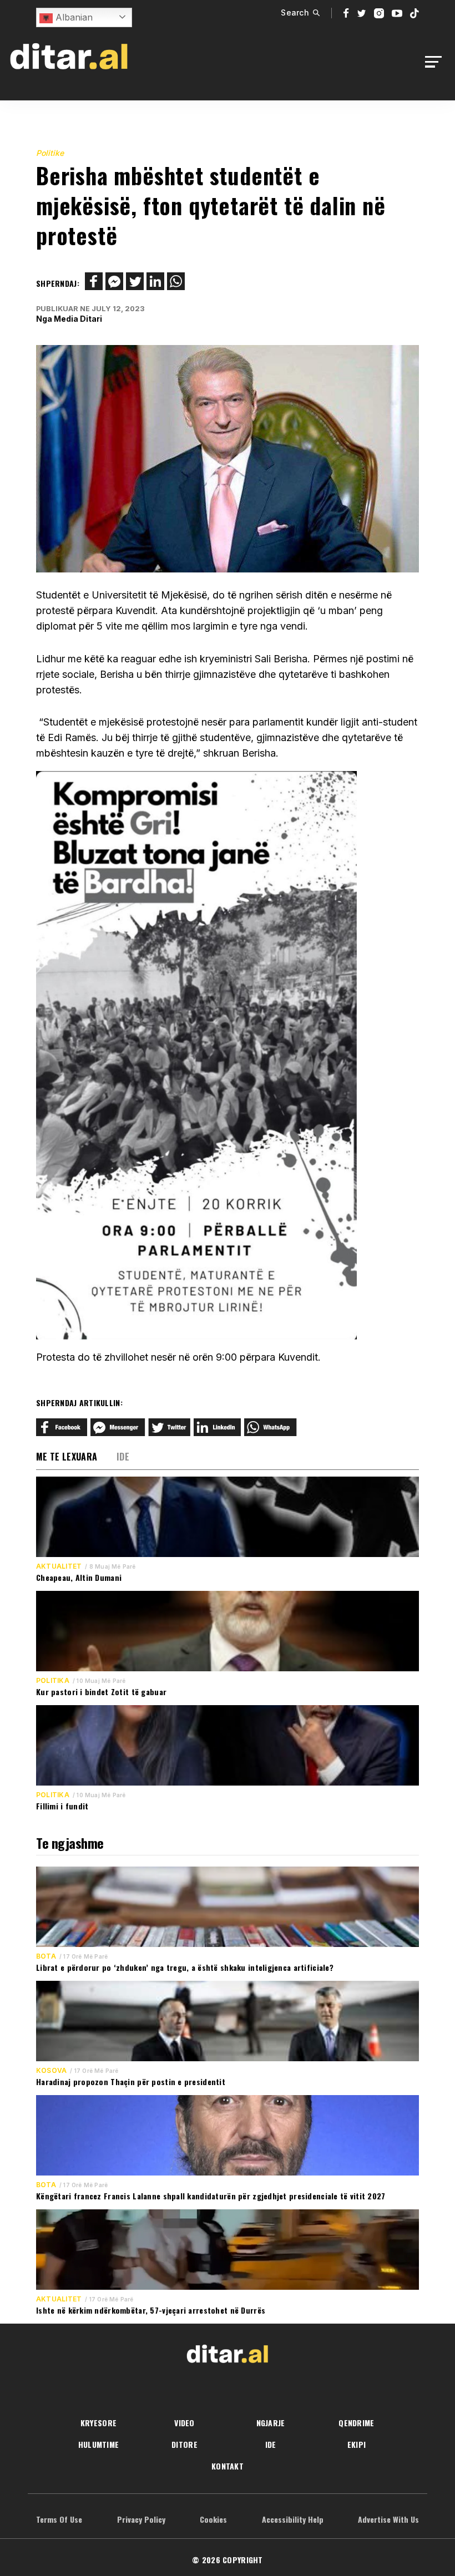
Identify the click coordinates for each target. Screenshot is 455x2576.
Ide (123, 1457)
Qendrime (356, 2423)
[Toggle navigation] (436, 62)
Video (184, 2423)
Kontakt (228, 2466)
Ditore (184, 2444)
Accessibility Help (293, 2519)
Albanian (73, 17)
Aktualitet (59, 1566)
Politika (53, 1681)
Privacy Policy (141, 2519)
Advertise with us (388, 2519)
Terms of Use (59, 2519)
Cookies (213, 2519)
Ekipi (357, 2444)
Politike (50, 153)
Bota (46, 1956)
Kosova (51, 2071)
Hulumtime (99, 2444)
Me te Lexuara (67, 1457)
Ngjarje (271, 2423)
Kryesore (98, 2423)
